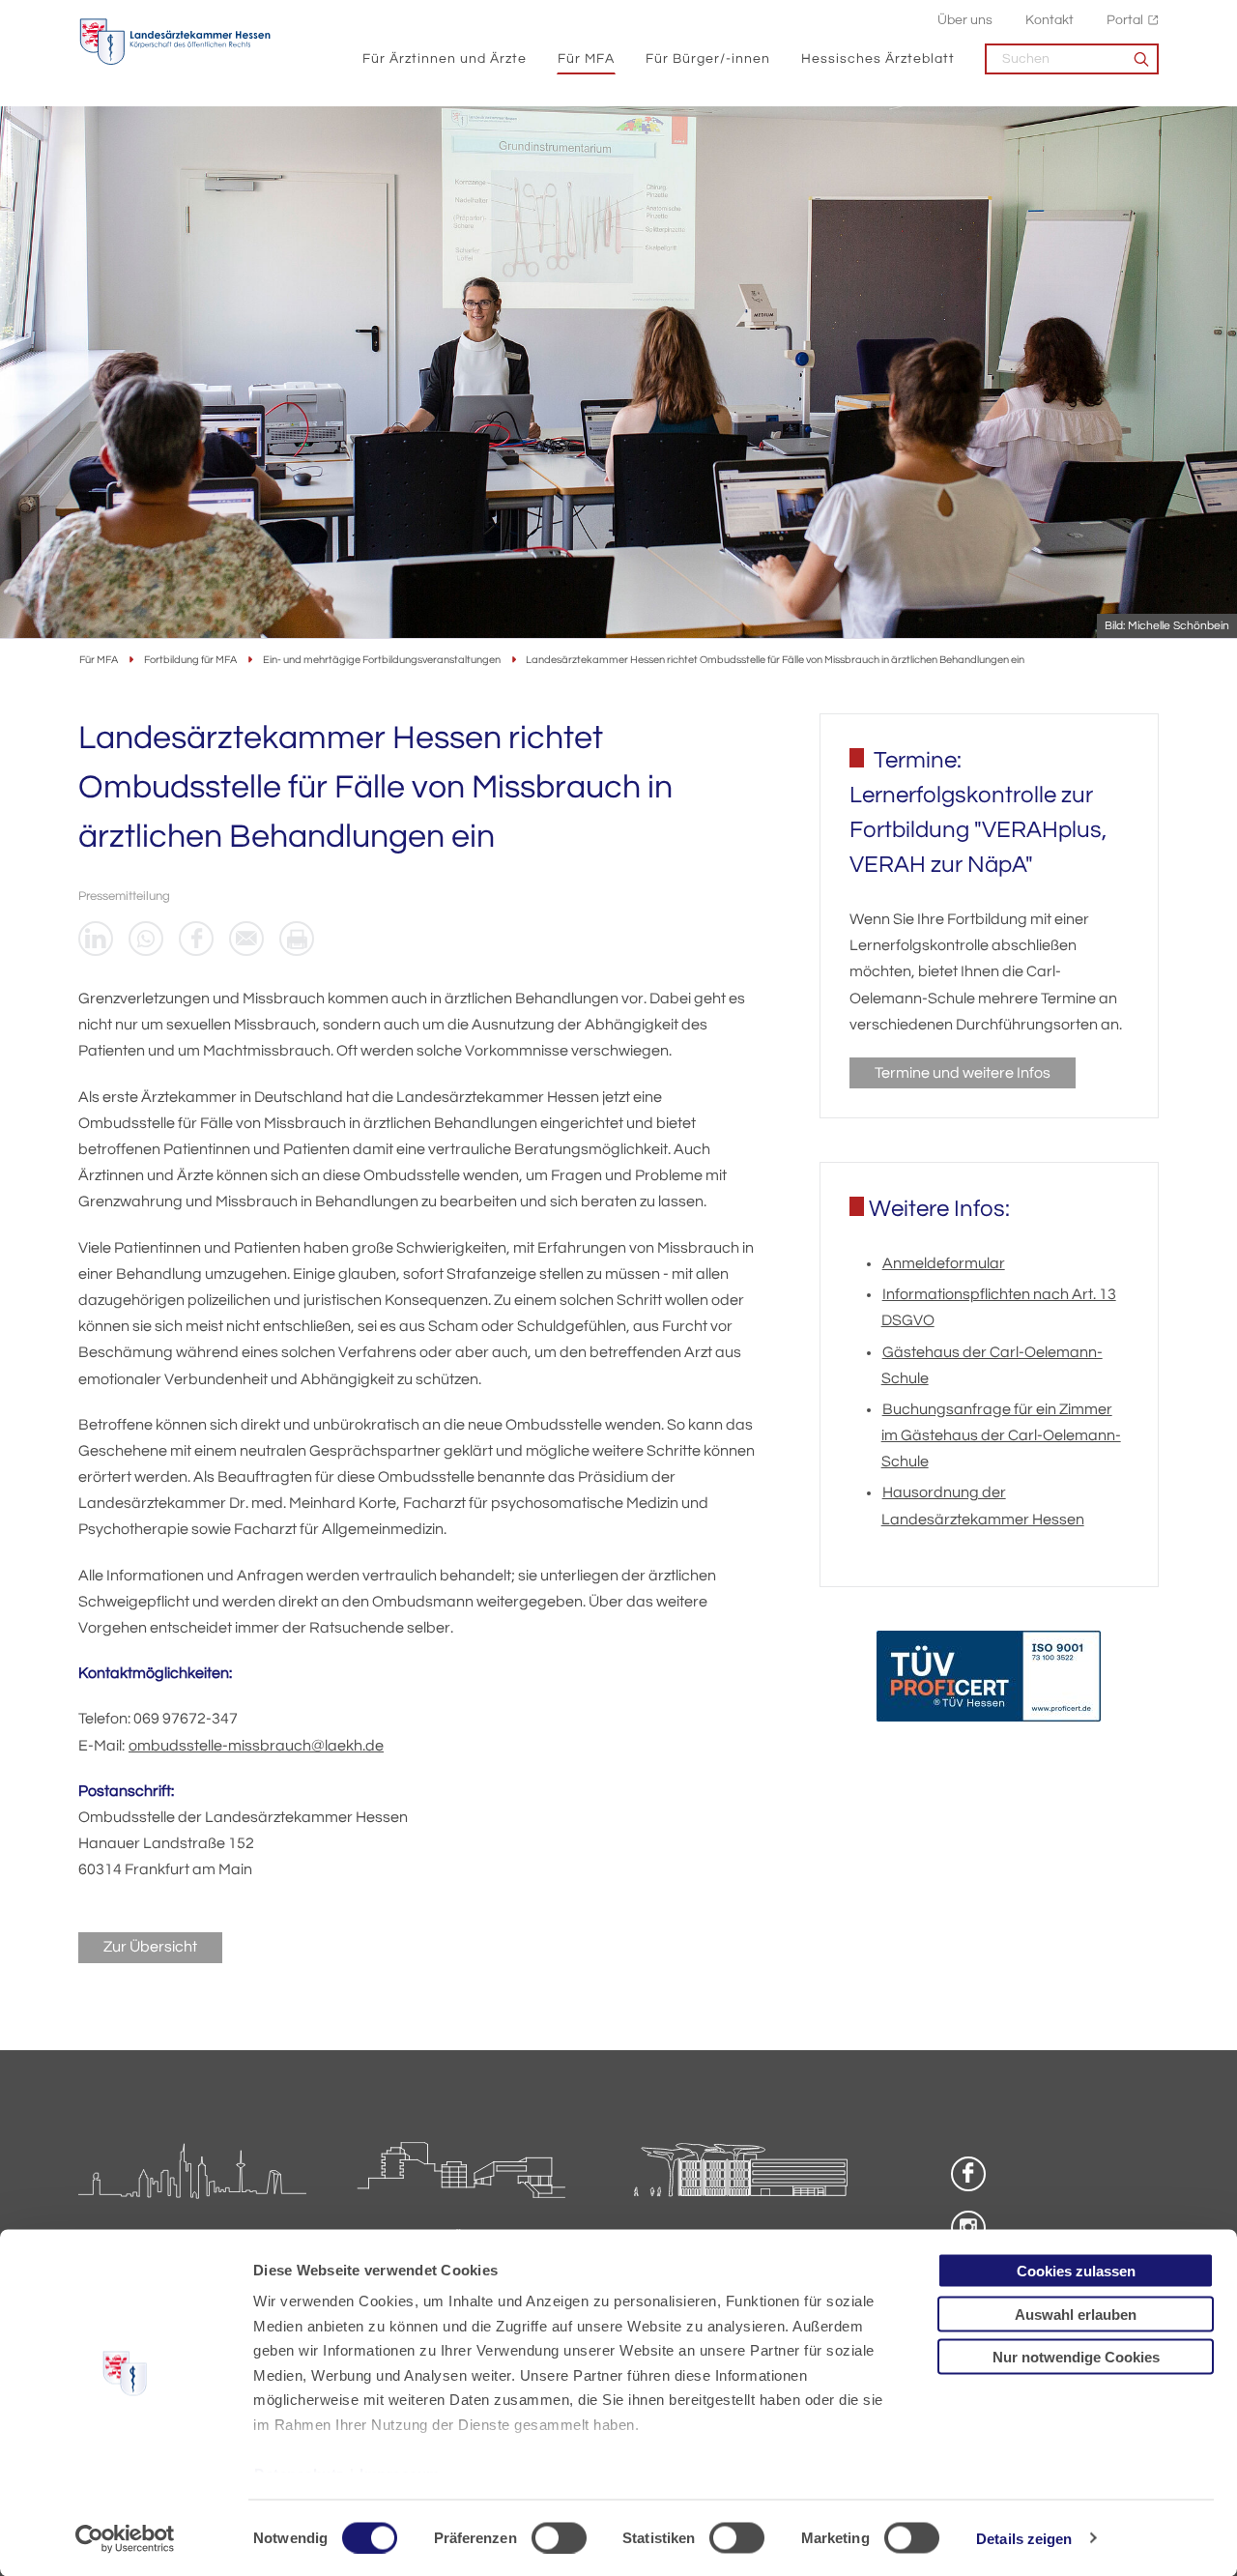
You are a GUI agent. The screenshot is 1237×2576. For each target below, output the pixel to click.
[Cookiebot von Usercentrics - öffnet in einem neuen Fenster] (125, 2538)
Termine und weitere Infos (963, 1073)
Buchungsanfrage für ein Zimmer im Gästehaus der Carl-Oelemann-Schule (1001, 1435)
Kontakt (1050, 20)
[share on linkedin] (96, 939)
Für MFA (586, 58)
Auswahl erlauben (1076, 2314)
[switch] (559, 2537)
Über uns (965, 20)
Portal (1125, 20)
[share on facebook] (196, 939)
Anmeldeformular (944, 1263)
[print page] (297, 939)
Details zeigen (1024, 2538)
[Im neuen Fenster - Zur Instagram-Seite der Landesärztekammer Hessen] (968, 2228)
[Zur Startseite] (175, 42)
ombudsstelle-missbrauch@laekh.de (256, 1746)
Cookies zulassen (1076, 2271)
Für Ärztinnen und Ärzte (445, 58)
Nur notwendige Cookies (1076, 2357)
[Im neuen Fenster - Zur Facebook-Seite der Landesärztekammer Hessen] (968, 2174)
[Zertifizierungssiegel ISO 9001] (989, 1680)
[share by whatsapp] (146, 939)
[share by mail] (246, 939)
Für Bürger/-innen (708, 58)
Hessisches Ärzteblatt (878, 58)
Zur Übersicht (150, 1947)
